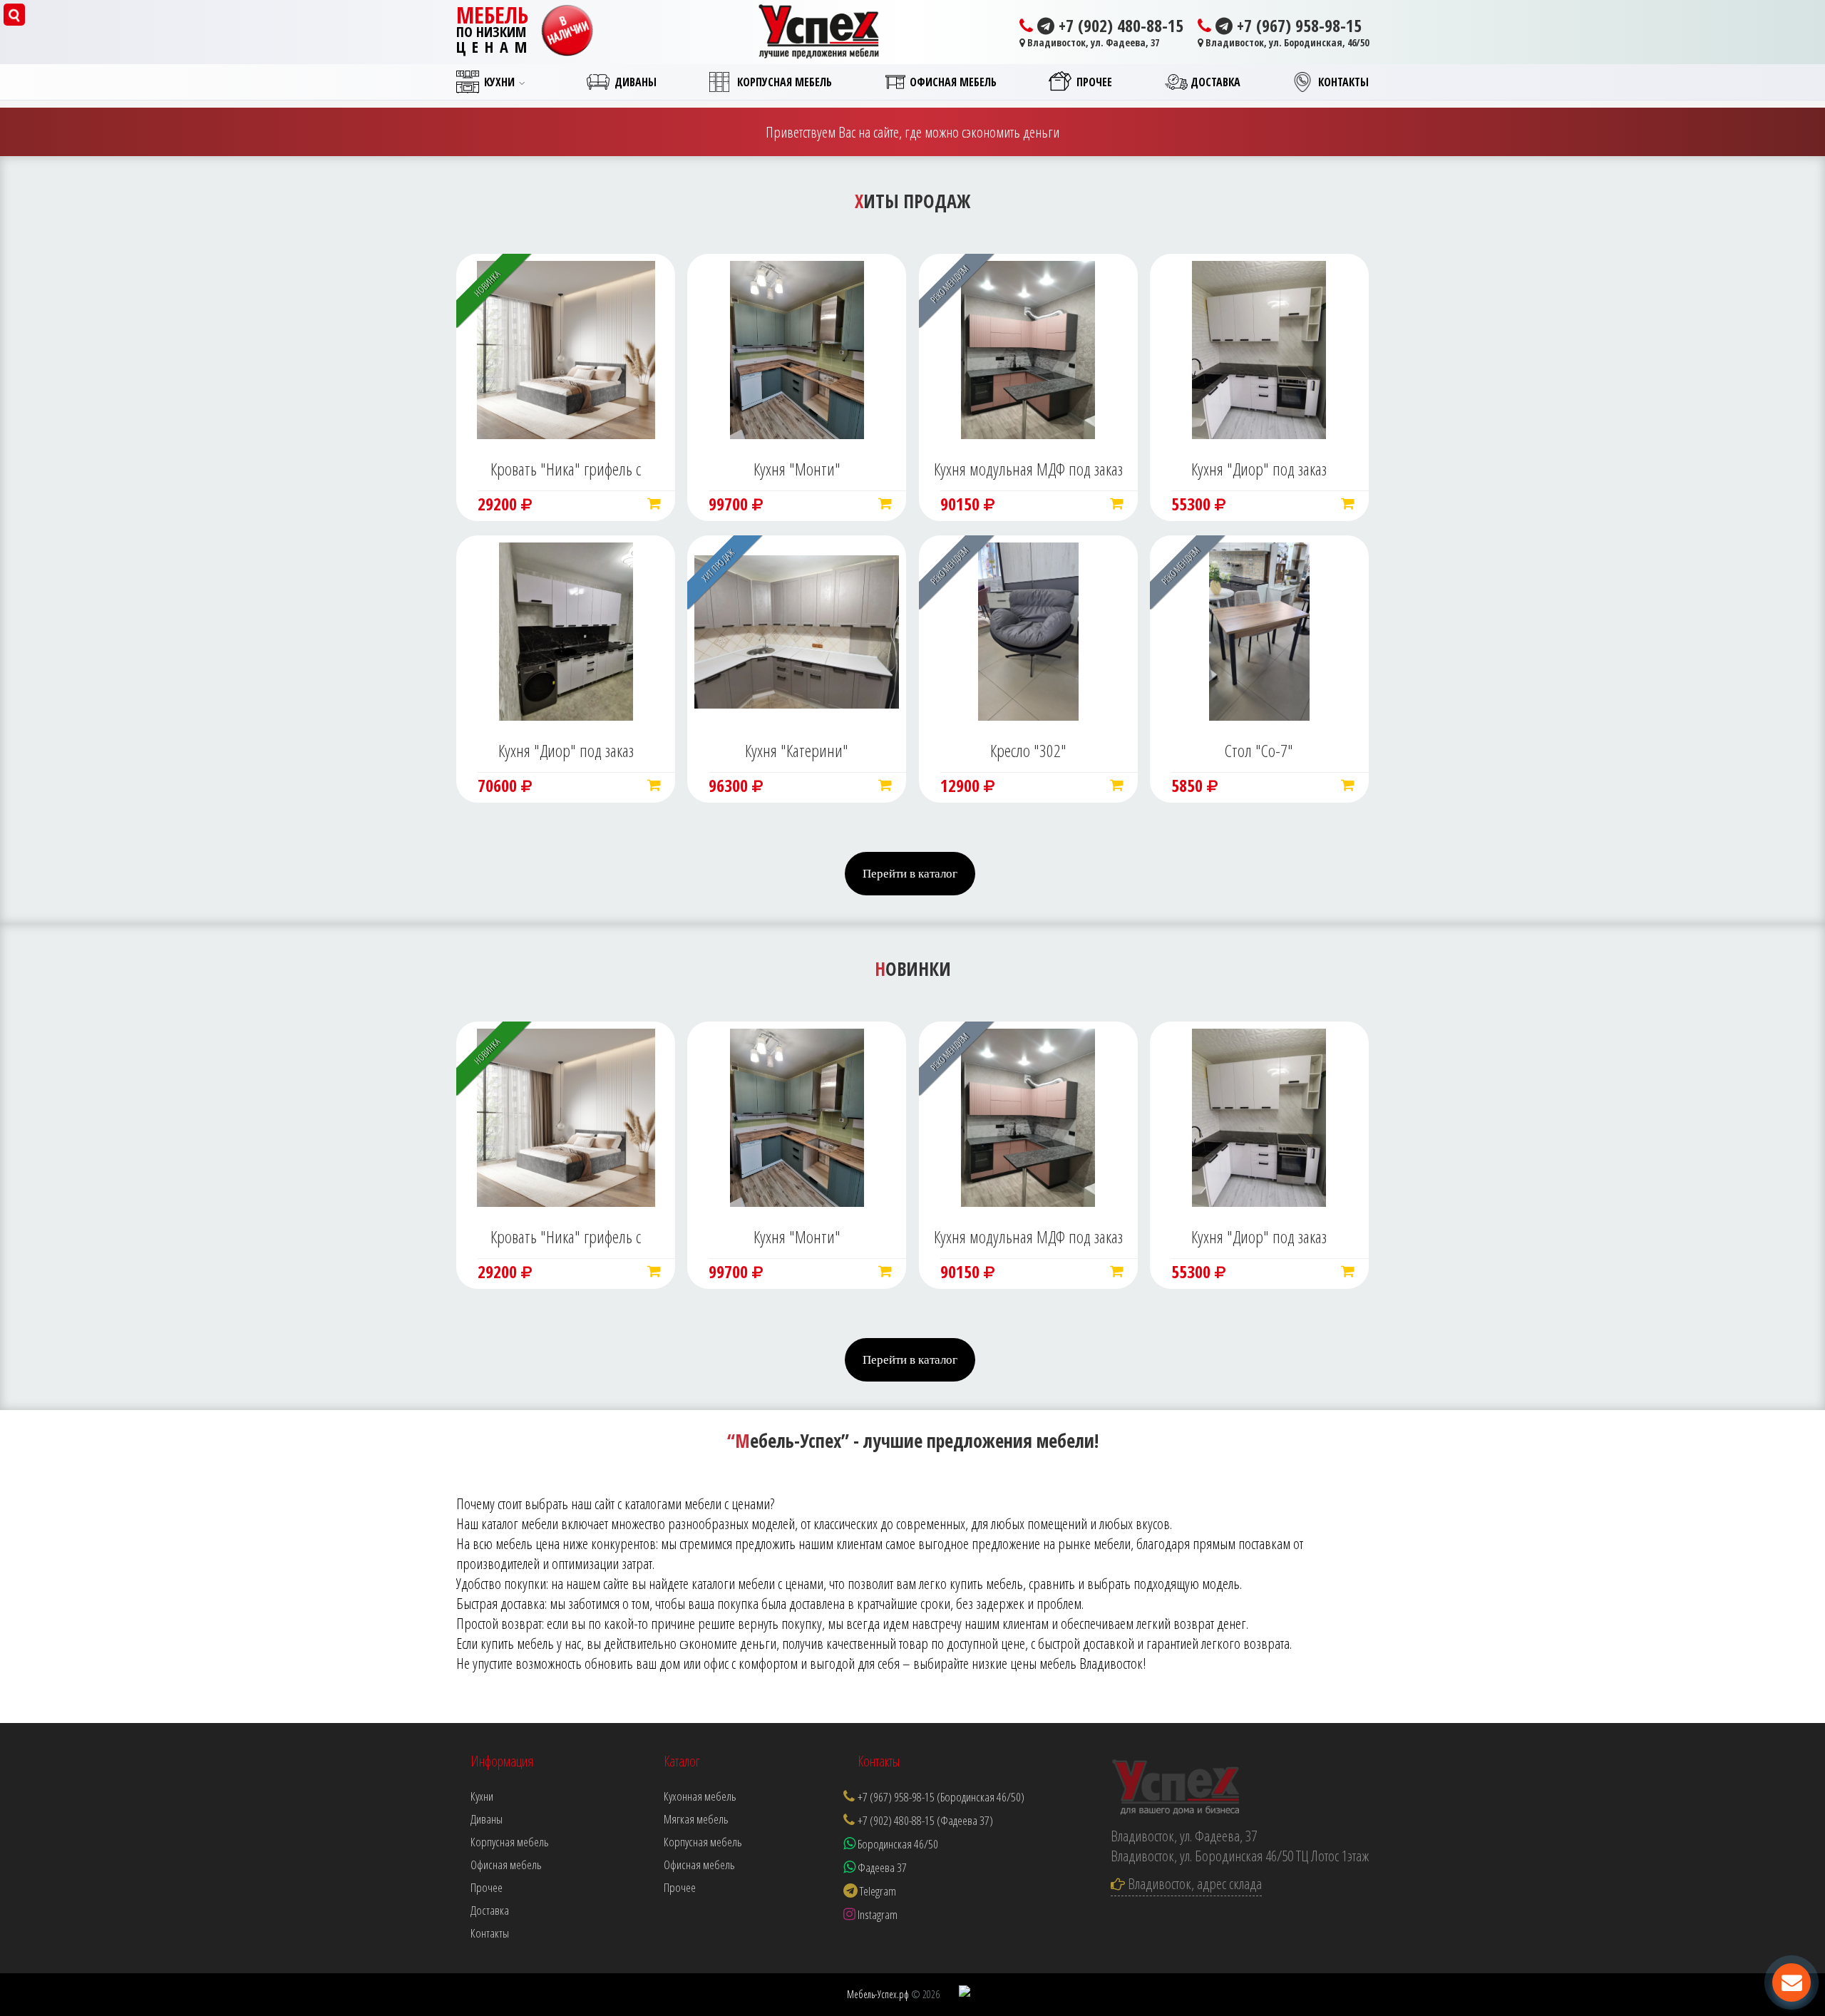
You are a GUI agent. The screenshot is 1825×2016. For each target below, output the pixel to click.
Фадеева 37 (881, 1867)
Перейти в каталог (910, 874)
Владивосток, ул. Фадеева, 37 (1092, 42)
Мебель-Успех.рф (878, 1994)
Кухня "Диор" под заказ (1259, 469)
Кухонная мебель (700, 1796)
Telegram (877, 1891)
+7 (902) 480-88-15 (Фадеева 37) (925, 1820)
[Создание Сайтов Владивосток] (965, 1993)
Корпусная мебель (703, 1842)
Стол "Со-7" (1259, 750)
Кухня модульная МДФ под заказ (1028, 469)
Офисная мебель (699, 1865)
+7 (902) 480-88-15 (1119, 26)
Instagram (876, 1914)
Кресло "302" (1028, 750)
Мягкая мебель (696, 1819)
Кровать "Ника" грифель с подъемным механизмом (566, 470)
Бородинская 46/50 (897, 1844)
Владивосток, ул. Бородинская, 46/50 (1286, 42)
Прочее (680, 1887)
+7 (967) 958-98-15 (1297, 26)
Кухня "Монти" (797, 469)
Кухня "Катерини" (797, 750)
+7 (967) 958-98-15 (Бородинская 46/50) (941, 1797)
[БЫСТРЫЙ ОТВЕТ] (1791, 1982)
